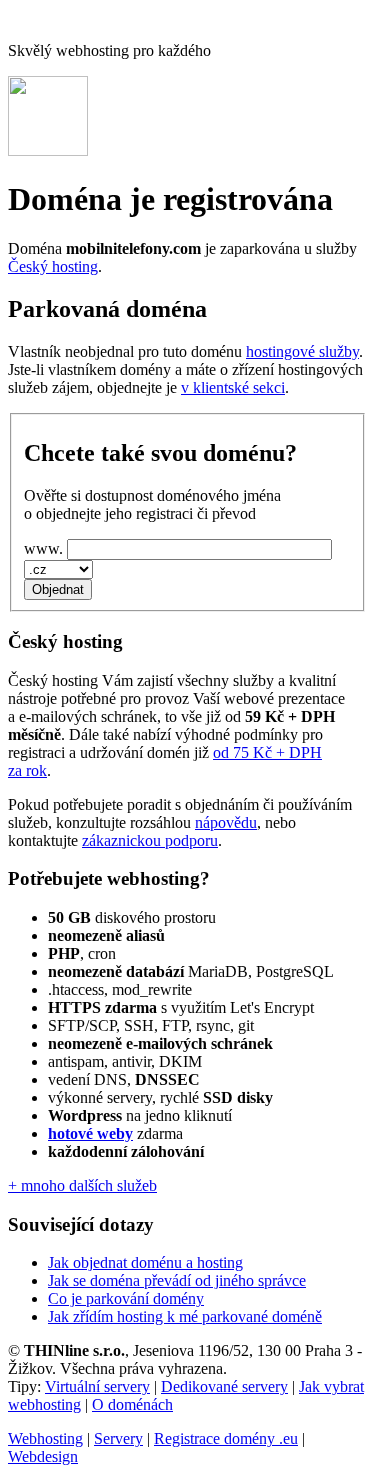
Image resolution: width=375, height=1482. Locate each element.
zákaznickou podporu (150, 840)
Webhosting (45, 1438)
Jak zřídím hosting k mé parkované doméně (185, 1316)
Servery (118, 1438)
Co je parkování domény (126, 1298)
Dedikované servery (224, 1386)
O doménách (132, 1404)
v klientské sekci (233, 387)
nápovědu (226, 822)
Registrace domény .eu (226, 1438)
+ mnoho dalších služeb (82, 1185)
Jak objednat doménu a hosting (145, 1262)
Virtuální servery (97, 1386)
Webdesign (43, 1456)
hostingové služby (302, 351)
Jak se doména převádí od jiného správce (177, 1280)
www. (43, 548)
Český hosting (53, 266)
